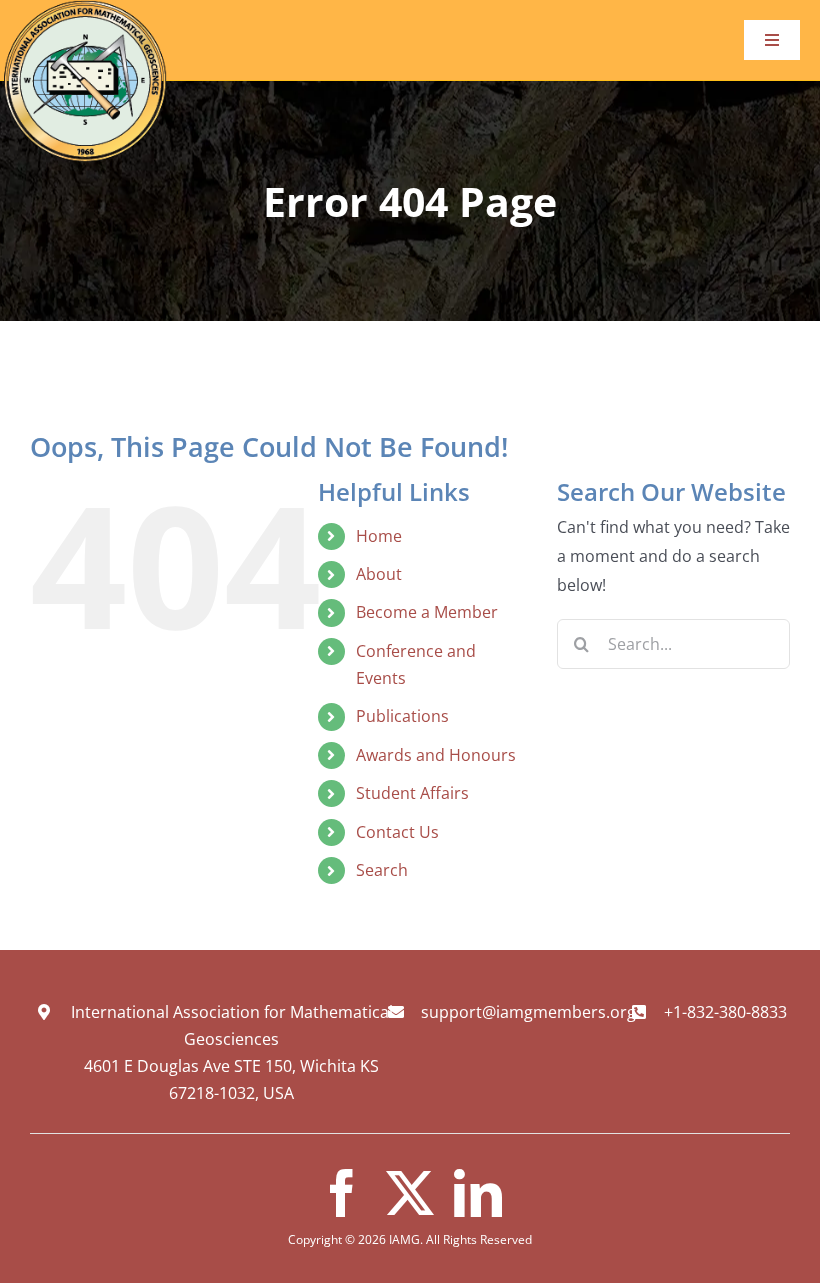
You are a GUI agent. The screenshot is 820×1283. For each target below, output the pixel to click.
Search (382, 870)
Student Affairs (412, 793)
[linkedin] (478, 1193)
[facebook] (342, 1193)
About (379, 574)
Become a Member (427, 612)
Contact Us (397, 832)
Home (379, 536)
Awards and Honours (436, 755)
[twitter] (410, 1193)
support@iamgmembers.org (528, 1012)
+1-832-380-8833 (725, 1012)
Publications (402, 716)
